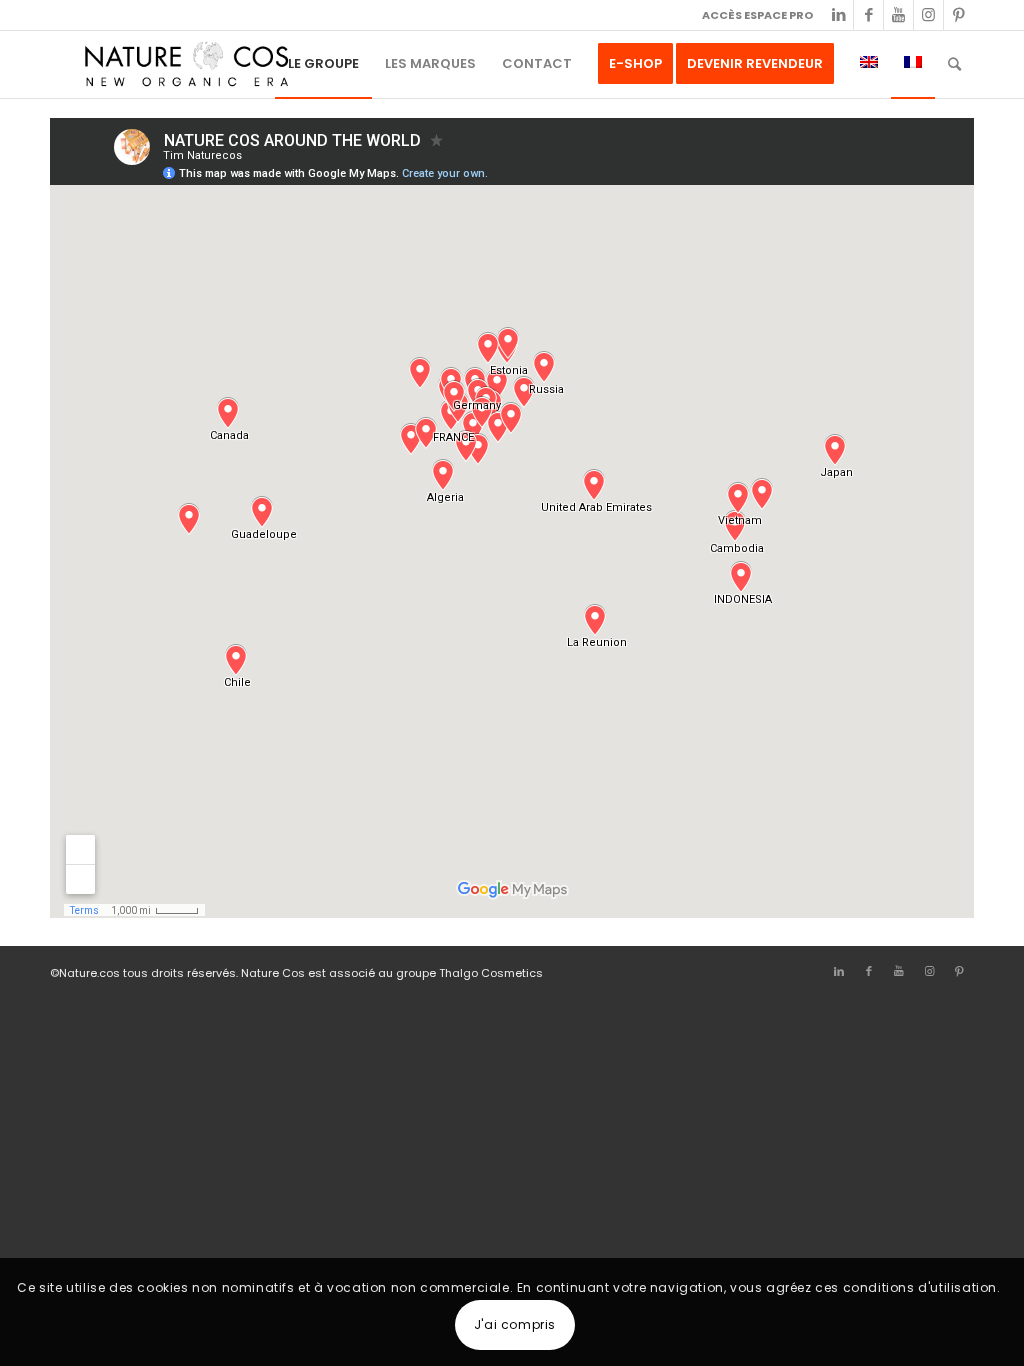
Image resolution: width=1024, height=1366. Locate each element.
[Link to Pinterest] (959, 15)
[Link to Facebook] (868, 15)
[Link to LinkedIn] (838, 15)
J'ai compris (515, 1324)
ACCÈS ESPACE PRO (757, 15)
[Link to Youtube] (898, 15)
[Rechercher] (954, 64)
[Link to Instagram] (928, 15)
